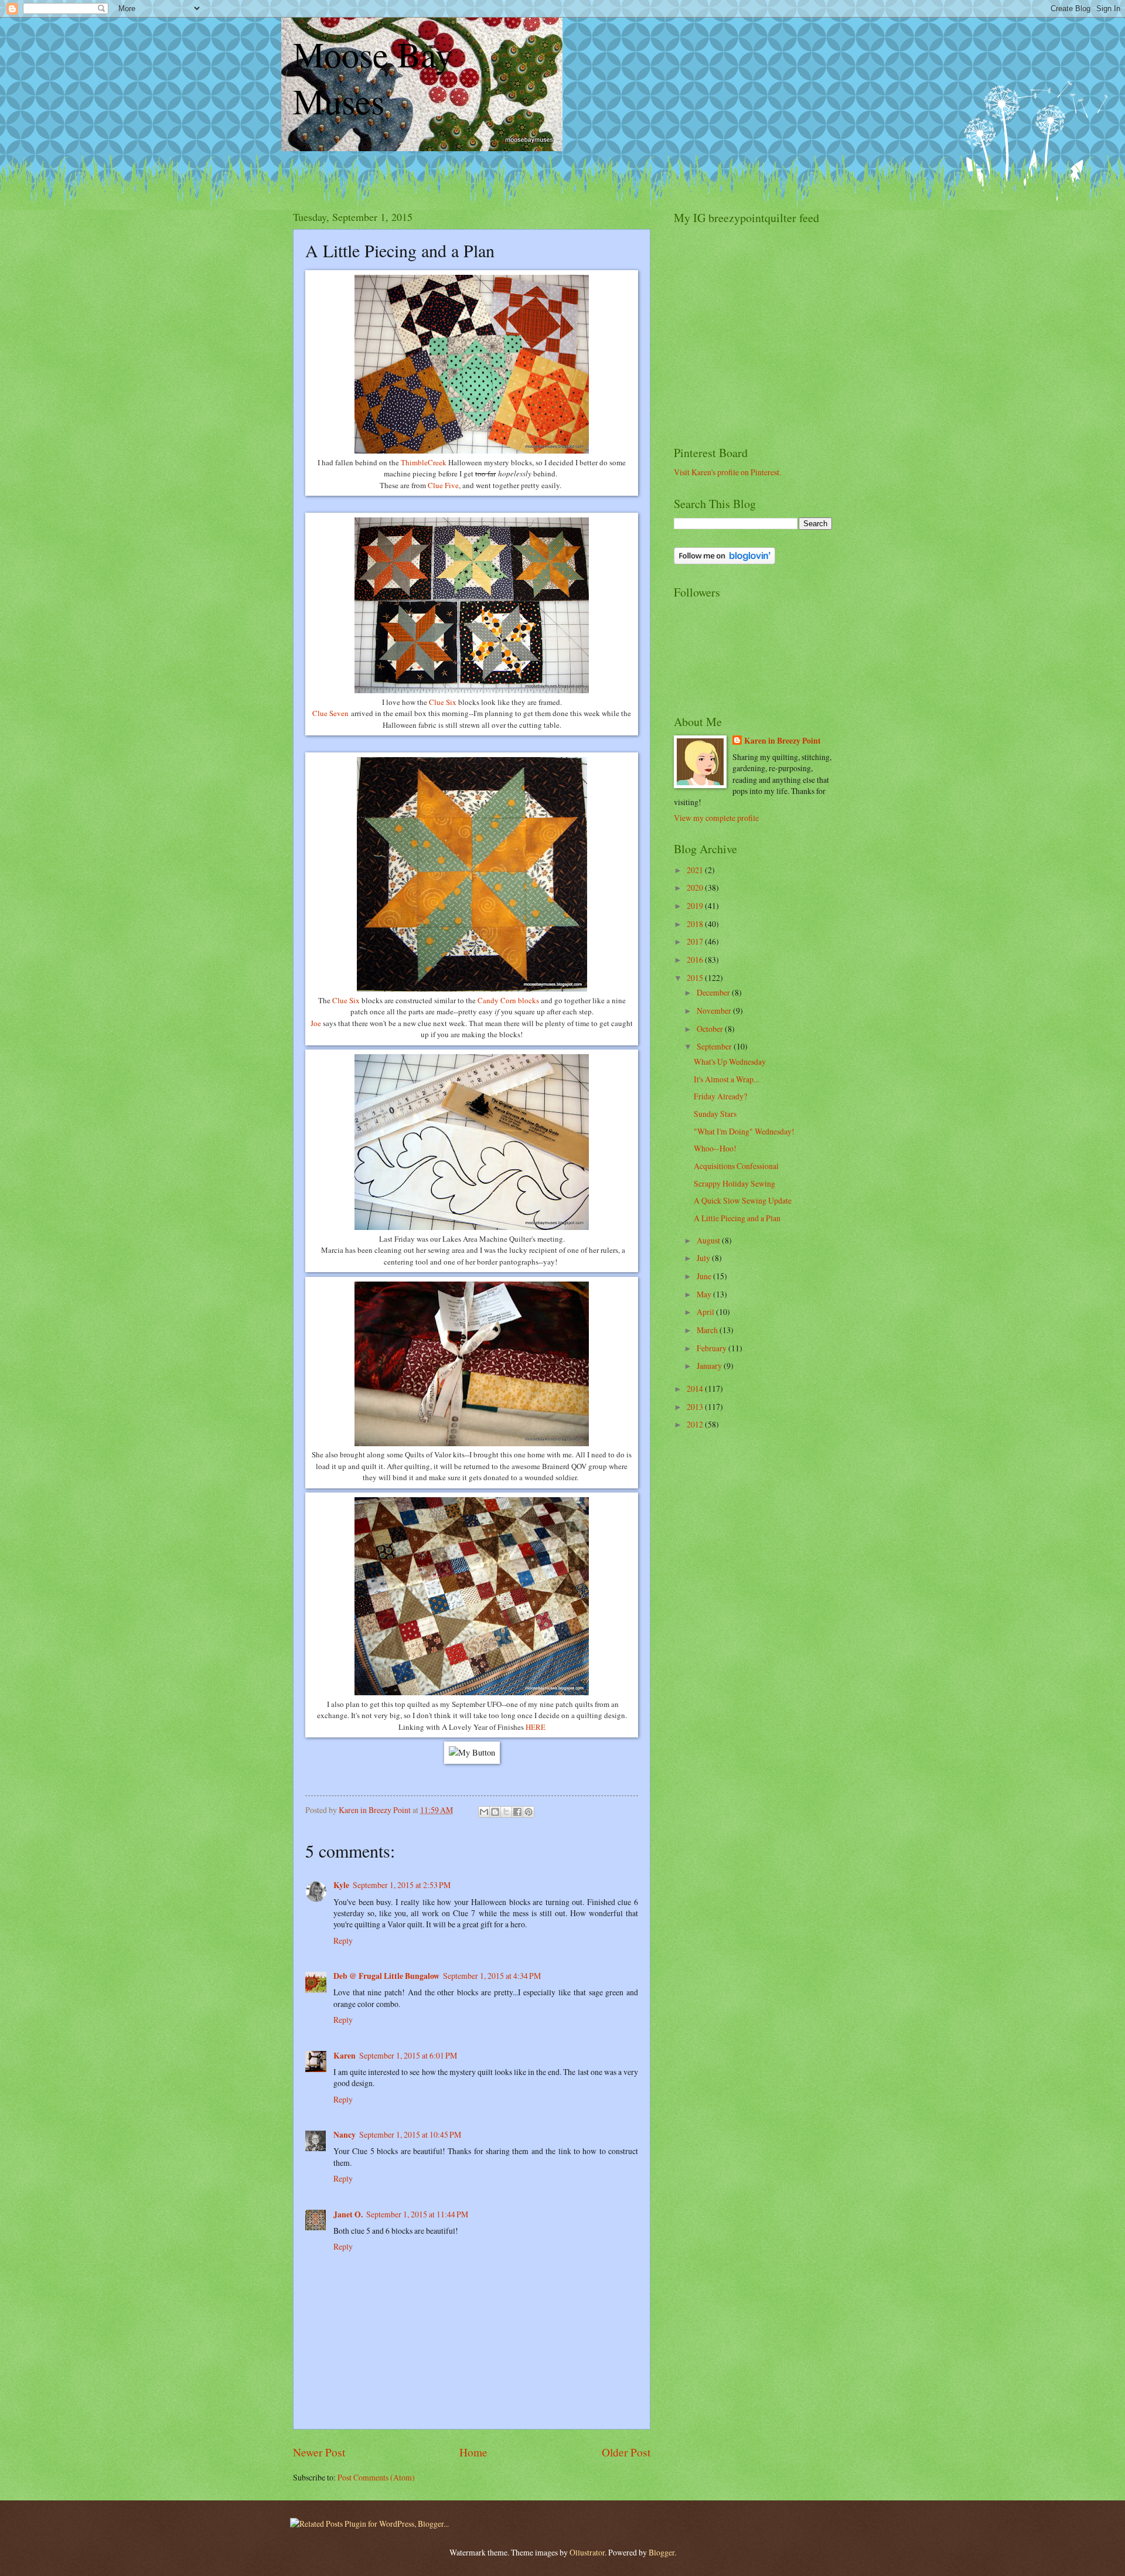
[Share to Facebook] (517, 1812)
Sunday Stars (715, 1114)
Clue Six (443, 702)
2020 (696, 887)
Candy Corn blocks (508, 1000)
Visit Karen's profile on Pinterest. (727, 472)
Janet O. (348, 2214)
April (706, 1312)
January (710, 1366)
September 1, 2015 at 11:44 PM (417, 2214)
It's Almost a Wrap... (726, 1079)
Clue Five (443, 485)
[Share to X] (506, 1812)
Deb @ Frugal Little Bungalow (386, 1976)
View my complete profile (716, 818)
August (709, 1240)
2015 (696, 978)
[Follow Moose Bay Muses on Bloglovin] (725, 561)
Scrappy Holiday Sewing (734, 1183)
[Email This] (484, 1812)
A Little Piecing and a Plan (737, 1218)
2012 (696, 1424)
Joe (316, 1023)
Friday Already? (720, 1096)
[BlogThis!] (495, 1812)
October (711, 1029)
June (705, 1276)
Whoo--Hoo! (715, 1148)
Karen (345, 2056)
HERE (536, 1727)
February (712, 1348)
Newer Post (319, 2452)
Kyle (341, 1885)
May (705, 1294)
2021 (696, 870)
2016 (696, 960)
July (704, 1258)
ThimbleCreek (425, 462)
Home (473, 2452)
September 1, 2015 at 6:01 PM (408, 2055)
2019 (696, 906)
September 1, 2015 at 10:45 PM (410, 2134)
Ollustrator (587, 2552)
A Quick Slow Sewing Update (743, 1200)
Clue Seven (330, 713)
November (715, 1011)
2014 (696, 1388)
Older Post (626, 2452)
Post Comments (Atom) (376, 2477)
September (715, 1046)
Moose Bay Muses (373, 77)
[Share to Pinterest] (529, 1812)
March (708, 1330)
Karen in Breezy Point (783, 741)
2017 (696, 941)
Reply (343, 1940)
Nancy (345, 2135)
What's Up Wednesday (730, 1062)
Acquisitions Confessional (736, 1166)
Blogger (662, 2552)
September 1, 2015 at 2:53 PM (402, 1885)
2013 (696, 1407)
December (714, 992)
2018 (696, 924)
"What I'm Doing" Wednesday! (744, 1131)
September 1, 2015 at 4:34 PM (492, 1976)
